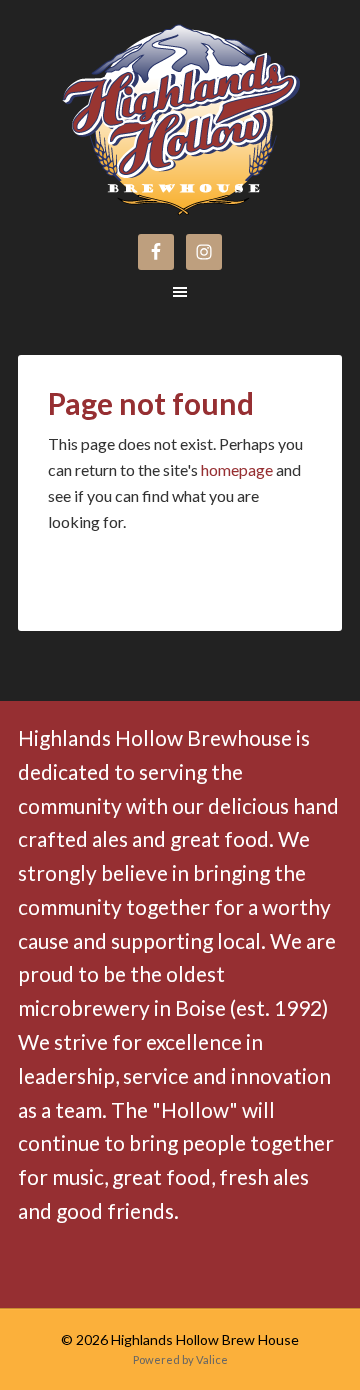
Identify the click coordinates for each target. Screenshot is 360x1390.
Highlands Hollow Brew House (120, 101)
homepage (237, 469)
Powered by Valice (180, 1359)
